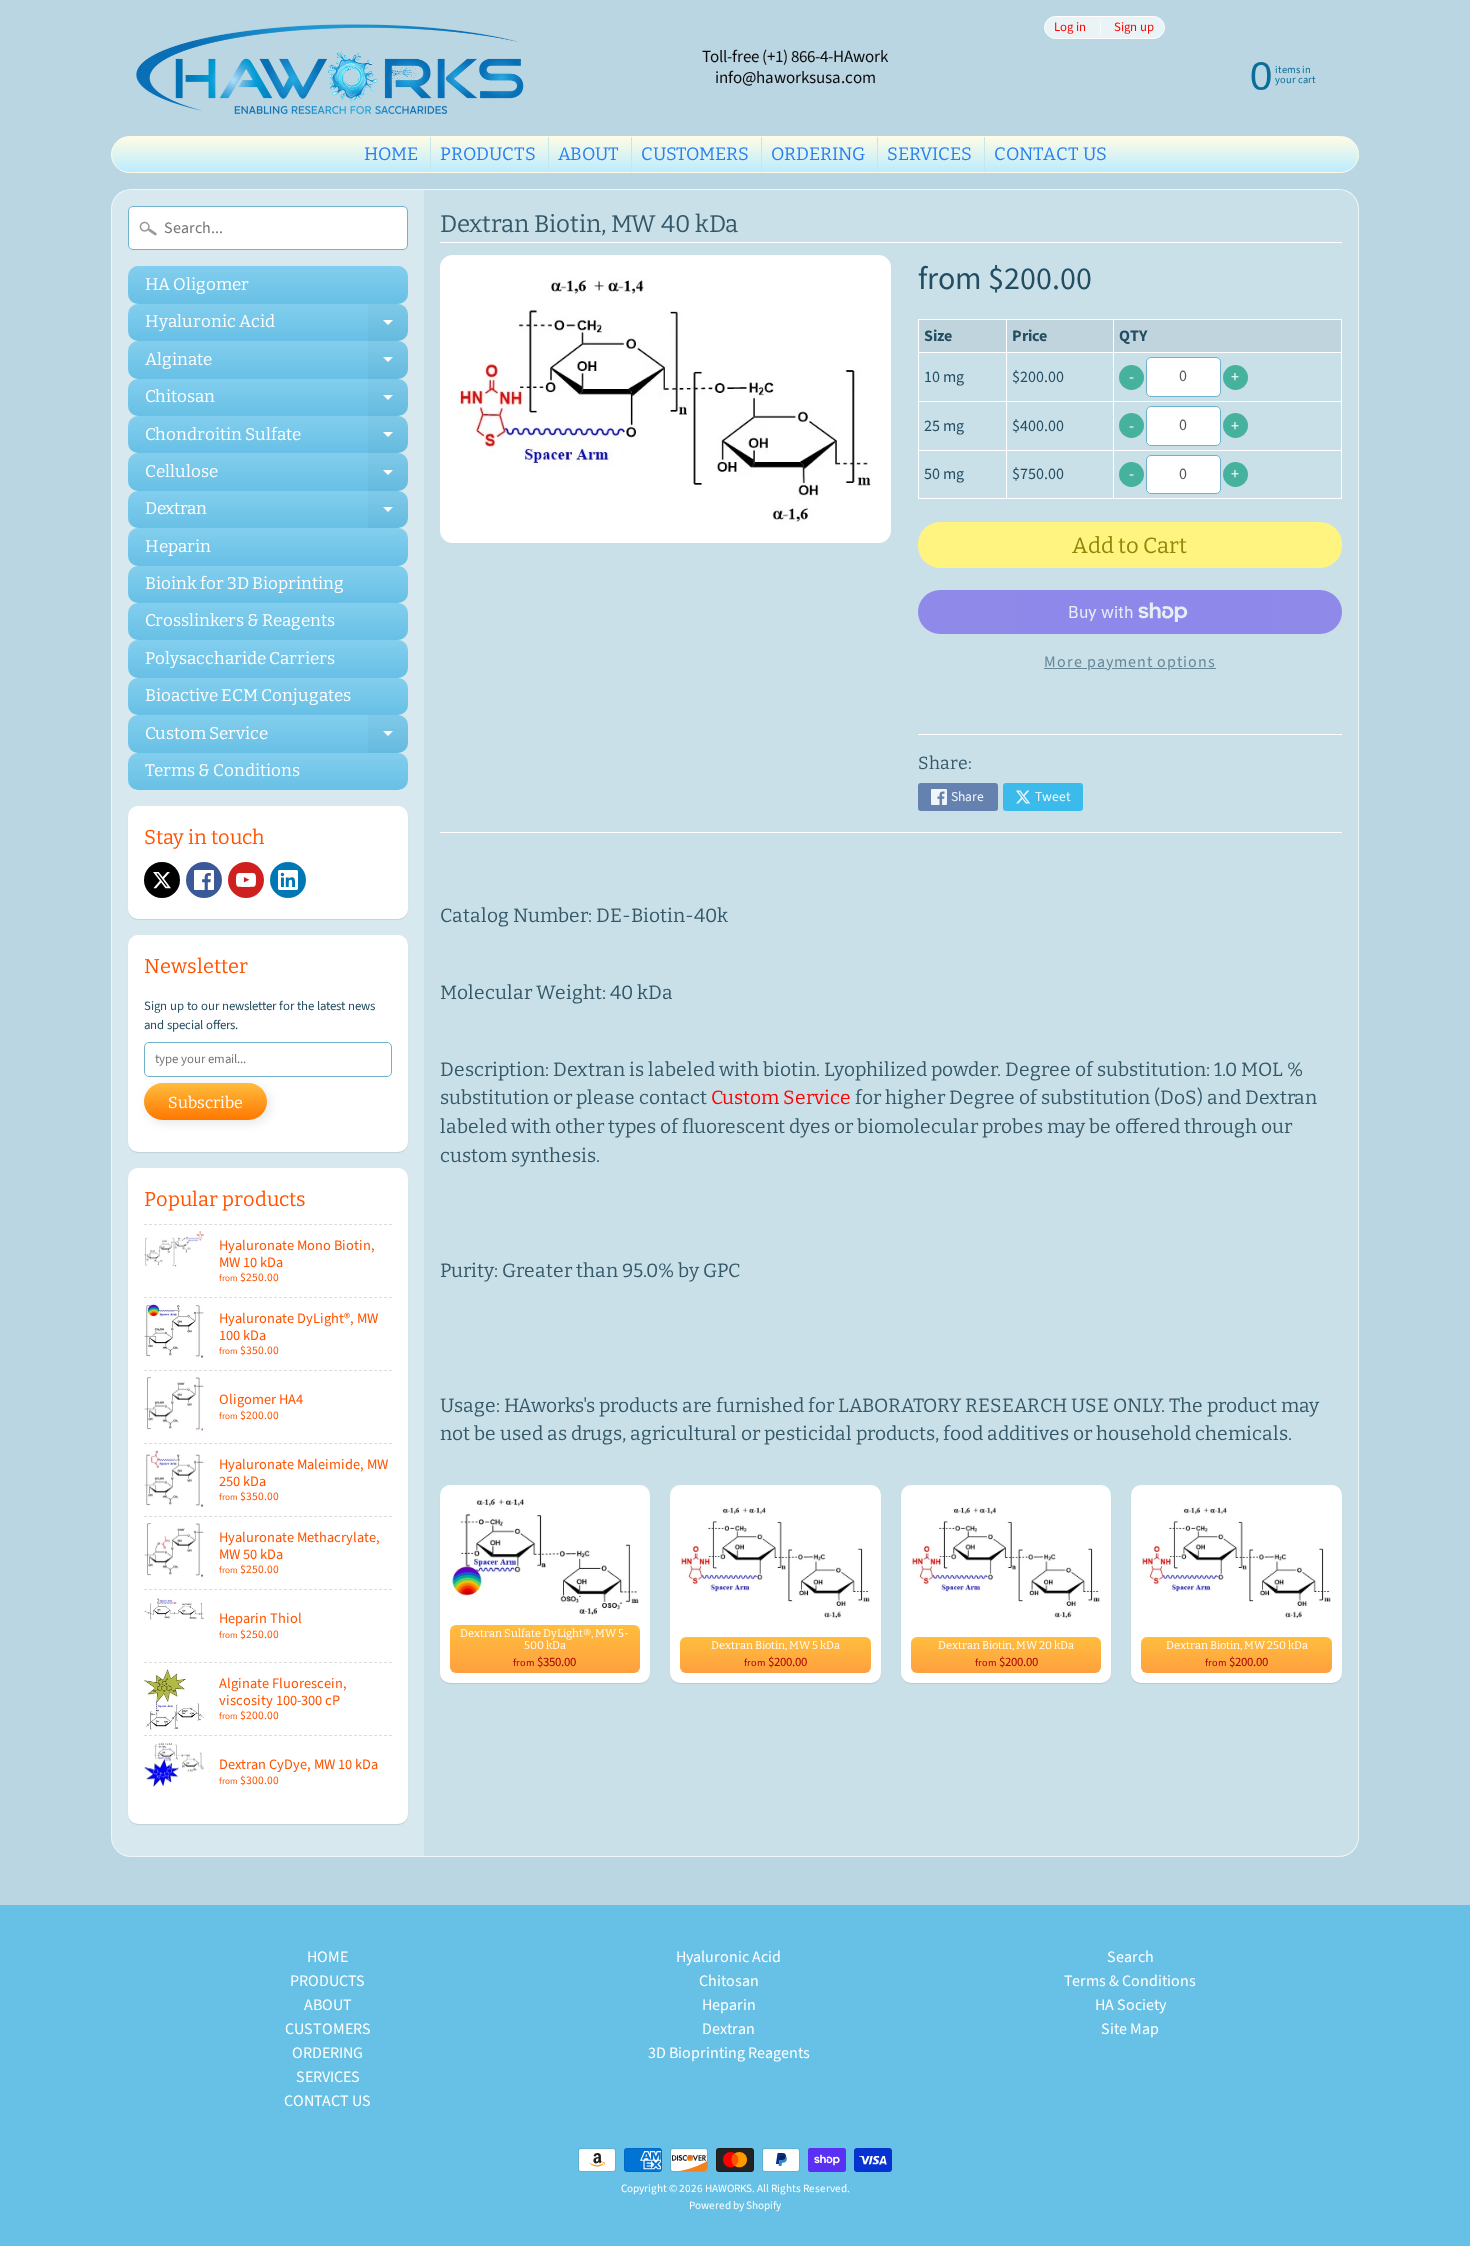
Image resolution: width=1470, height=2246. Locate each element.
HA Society (1130, 2005)
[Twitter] (162, 880)
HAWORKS (728, 2188)
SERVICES (929, 154)
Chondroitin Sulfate (276, 438)
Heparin (178, 546)
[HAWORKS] (336, 68)
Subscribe (205, 1102)
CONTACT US (1050, 154)
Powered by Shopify (735, 2205)
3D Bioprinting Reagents (729, 2053)
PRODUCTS (488, 154)
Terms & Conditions (222, 770)
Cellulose (276, 475)
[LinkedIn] (288, 880)
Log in (1070, 27)
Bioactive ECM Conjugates (248, 695)
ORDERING (818, 154)
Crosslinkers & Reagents (240, 620)
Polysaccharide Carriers (240, 658)
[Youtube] (246, 880)
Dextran (276, 513)
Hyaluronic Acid (276, 326)
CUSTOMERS (695, 154)
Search (1130, 1957)
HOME (391, 154)
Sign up (1134, 27)
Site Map (1130, 2029)
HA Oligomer (197, 284)
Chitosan (276, 401)
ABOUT (588, 154)
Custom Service (276, 737)
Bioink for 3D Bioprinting (244, 583)
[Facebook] (204, 880)
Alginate (276, 363)
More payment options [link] (1130, 662)
